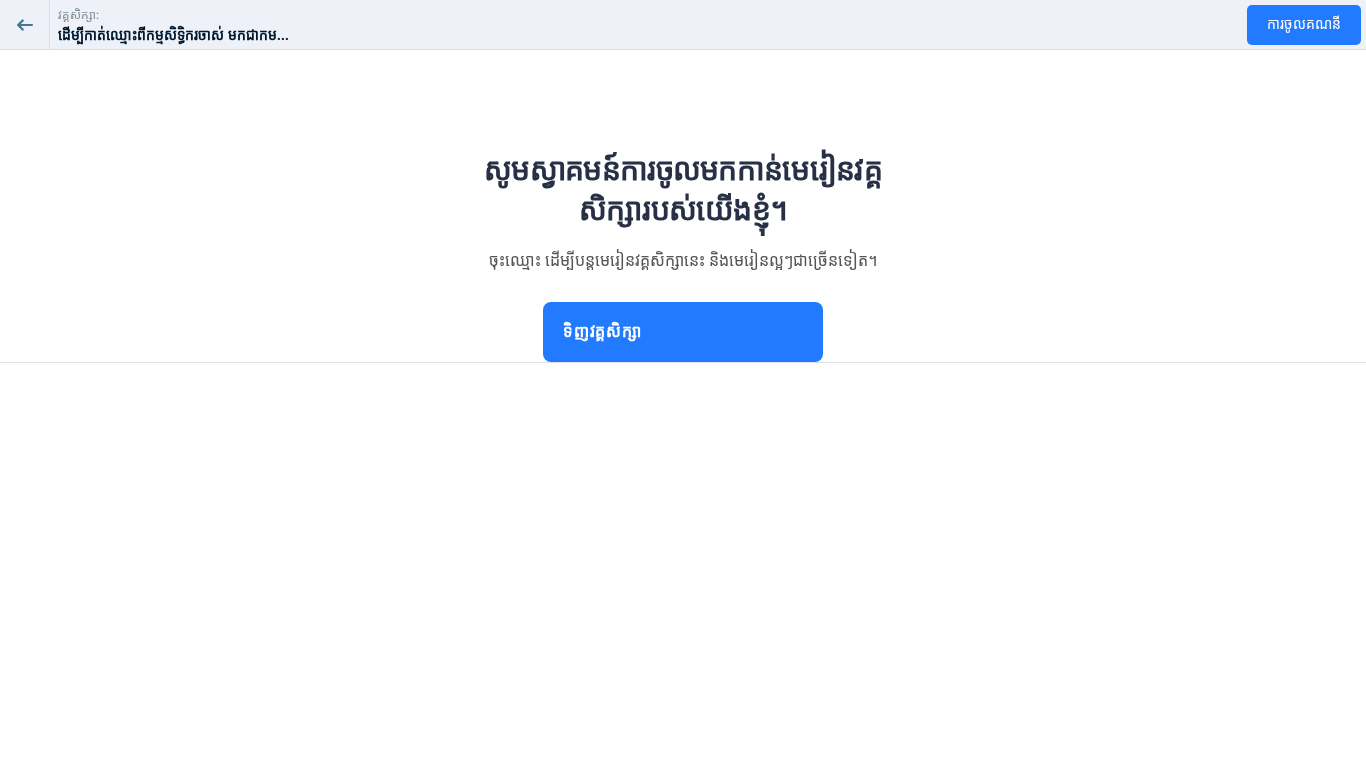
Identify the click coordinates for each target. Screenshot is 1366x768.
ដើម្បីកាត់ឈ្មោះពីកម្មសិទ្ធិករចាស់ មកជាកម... (173, 35)
